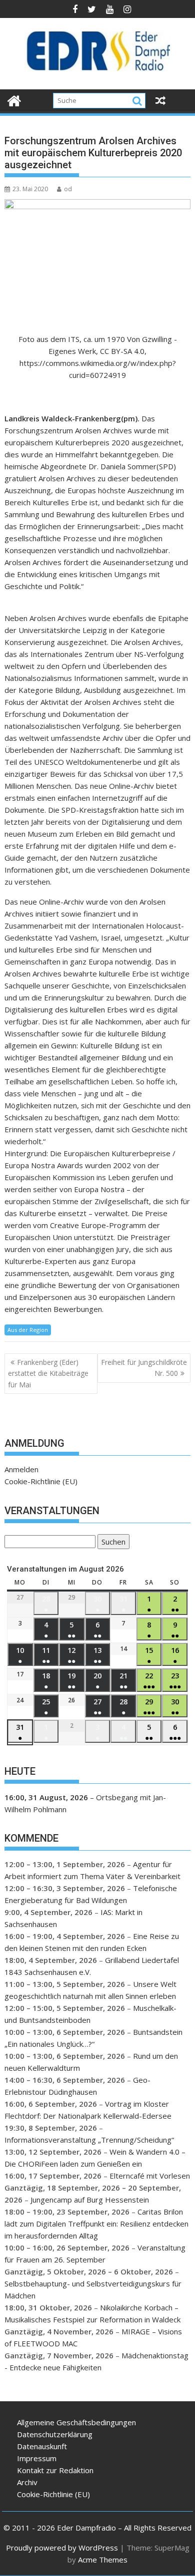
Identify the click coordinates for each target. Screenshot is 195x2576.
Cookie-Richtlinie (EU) (41, 1481)
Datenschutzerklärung (55, 2434)
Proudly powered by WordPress (62, 2548)
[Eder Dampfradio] (14, 100)
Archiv (27, 2482)
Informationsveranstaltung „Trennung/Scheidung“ (89, 2140)
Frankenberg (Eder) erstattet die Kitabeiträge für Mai (48, 1373)
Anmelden (21, 1469)
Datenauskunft (42, 2446)
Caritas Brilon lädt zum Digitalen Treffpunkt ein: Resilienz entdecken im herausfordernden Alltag (96, 2224)
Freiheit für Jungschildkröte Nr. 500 (144, 1368)
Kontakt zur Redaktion (55, 2470)
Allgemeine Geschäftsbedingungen (76, 2422)
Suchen (111, 1543)
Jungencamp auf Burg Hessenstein (90, 2200)
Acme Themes (103, 2560)
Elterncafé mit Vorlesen (150, 2176)
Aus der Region (28, 1330)
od (68, 189)
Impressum (37, 2458)
